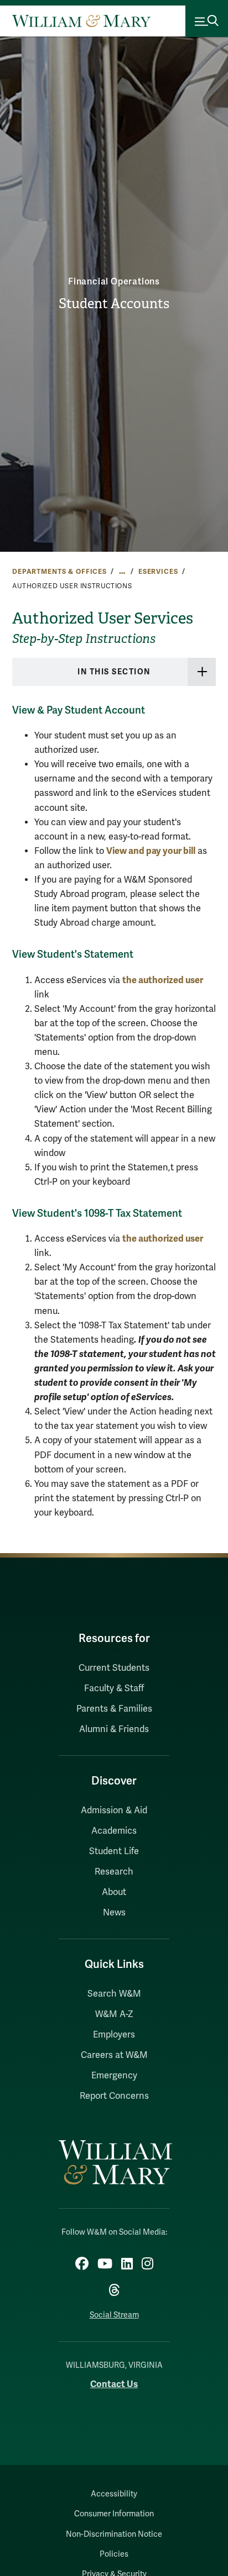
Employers (114, 2035)
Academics (114, 1831)
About (114, 1892)
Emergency (114, 2076)
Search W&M (114, 1994)
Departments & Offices (59, 572)
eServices (158, 572)
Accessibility (114, 2494)
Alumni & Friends (114, 1729)
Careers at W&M (114, 2055)
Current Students (114, 1668)
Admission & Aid (114, 1810)
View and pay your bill (151, 851)
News (114, 1913)
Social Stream (114, 2315)
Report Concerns (114, 2096)
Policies (114, 2554)
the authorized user (163, 980)
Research (114, 1872)
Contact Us (114, 2384)
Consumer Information (114, 2514)
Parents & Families (114, 1709)
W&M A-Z (114, 2014)
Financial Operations (114, 282)
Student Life (114, 1851)
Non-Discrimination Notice (114, 2534)
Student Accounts (114, 304)
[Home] (81, 21)
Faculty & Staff (114, 1688)
